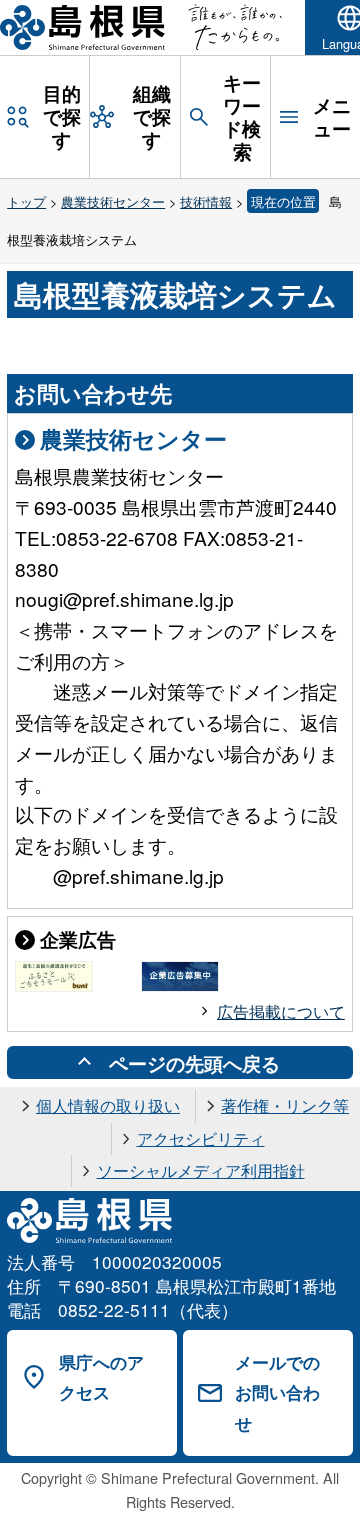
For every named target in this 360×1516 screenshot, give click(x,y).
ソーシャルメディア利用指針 (201, 1170)
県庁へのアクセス (101, 1377)
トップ (26, 201)
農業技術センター (113, 201)
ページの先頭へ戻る (194, 1063)
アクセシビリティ (201, 1138)
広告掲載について (281, 1011)
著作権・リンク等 (285, 1105)
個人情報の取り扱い (108, 1105)
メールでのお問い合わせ (277, 1392)
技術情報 (206, 201)
